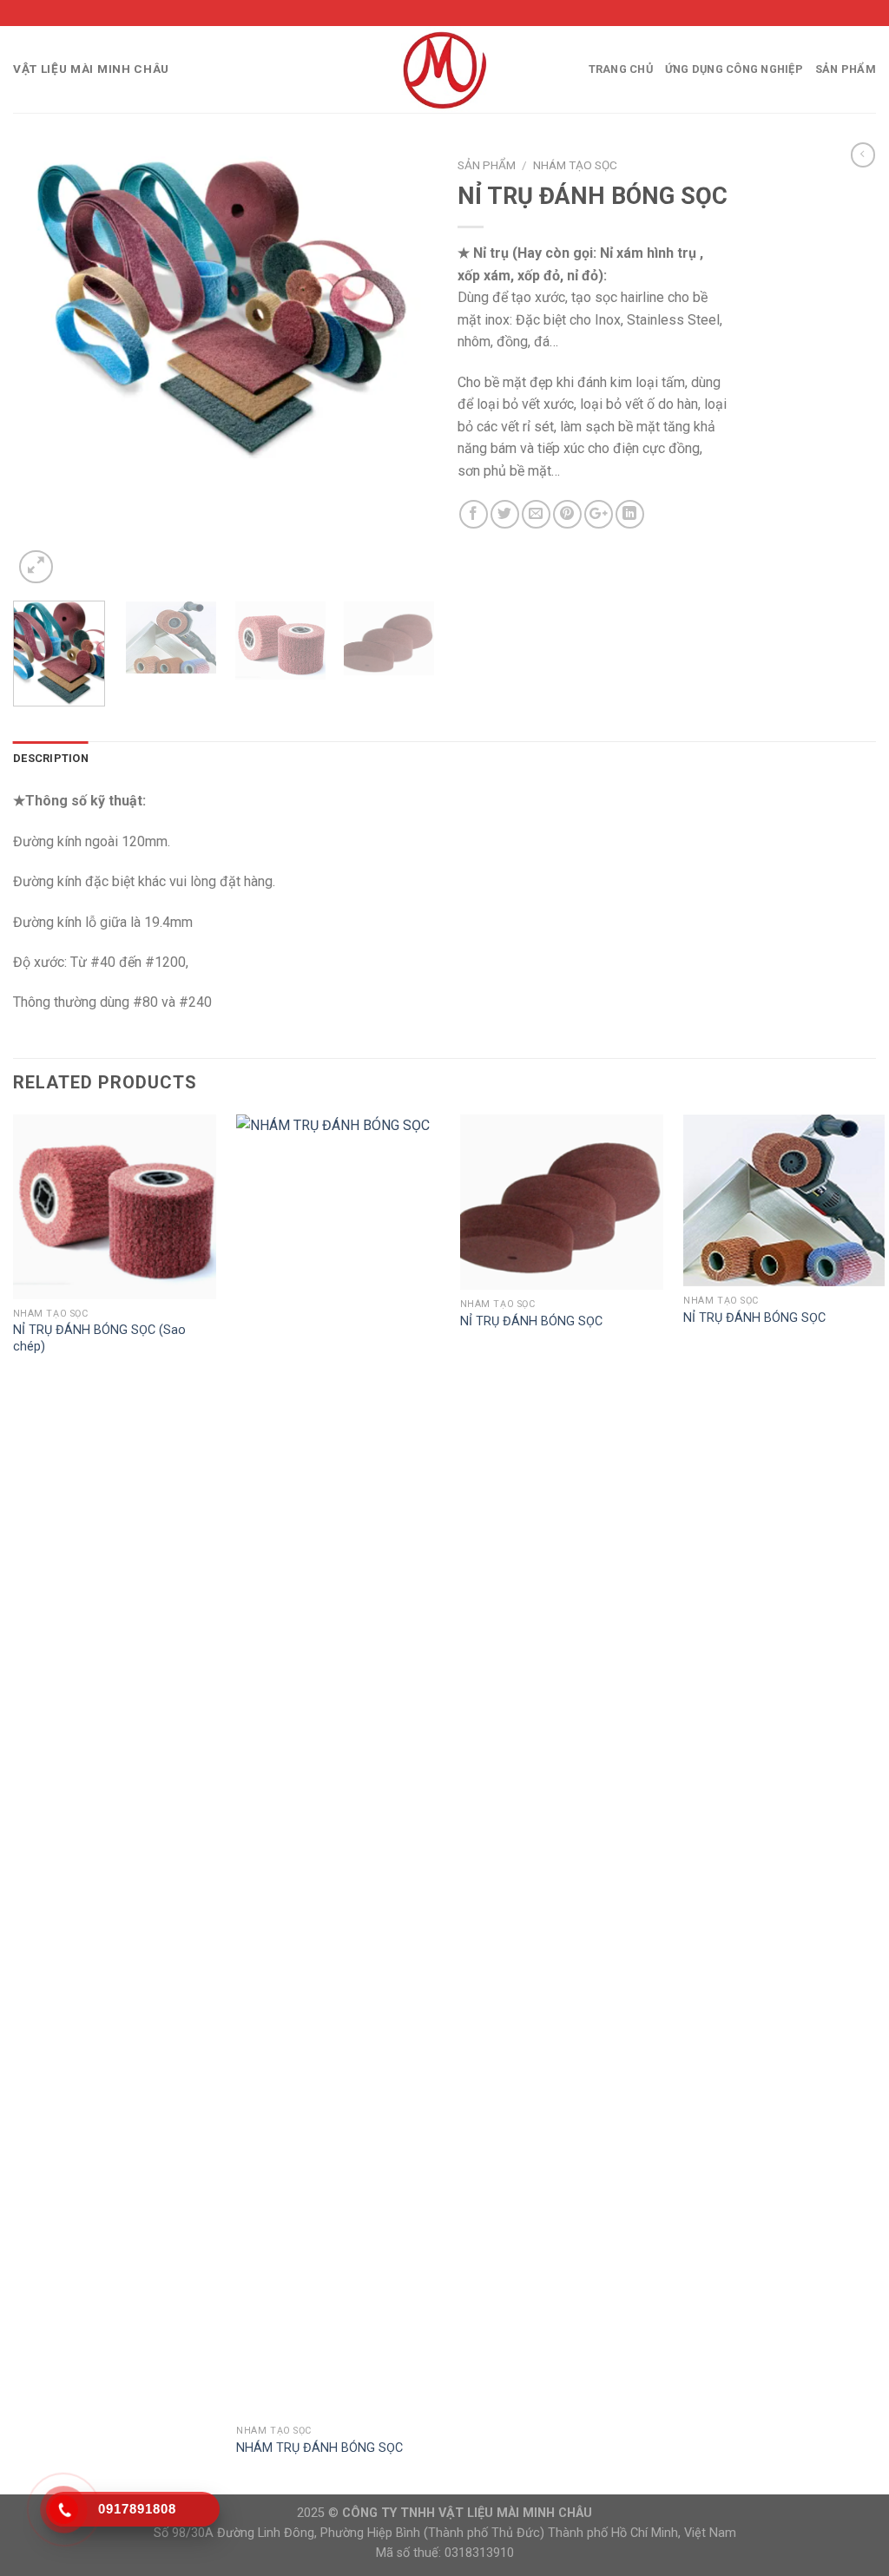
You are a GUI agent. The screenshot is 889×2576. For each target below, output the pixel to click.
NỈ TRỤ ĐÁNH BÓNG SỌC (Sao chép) (99, 1338)
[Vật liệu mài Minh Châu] (444, 69)
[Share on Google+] (599, 514)
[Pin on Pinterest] (567, 514)
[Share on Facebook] (474, 514)
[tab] (51, 759)
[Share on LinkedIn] (630, 514)
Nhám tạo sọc (575, 165)
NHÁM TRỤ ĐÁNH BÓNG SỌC (319, 2448)
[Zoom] (36, 567)
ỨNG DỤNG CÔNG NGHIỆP (734, 69)
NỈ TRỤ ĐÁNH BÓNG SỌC (531, 1321)
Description (51, 758)
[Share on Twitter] (505, 514)
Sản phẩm (846, 69)
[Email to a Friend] (536, 514)
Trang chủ (621, 69)
